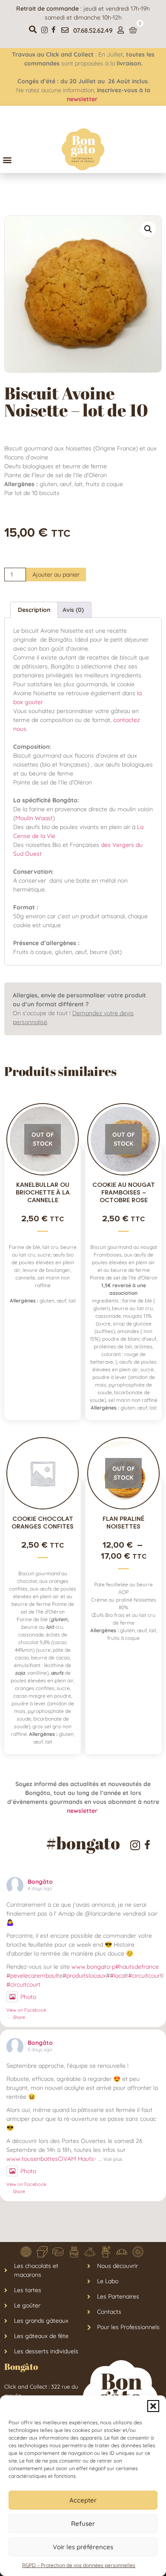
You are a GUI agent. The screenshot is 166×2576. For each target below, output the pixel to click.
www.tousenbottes (32, 2159)
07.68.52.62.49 (93, 30)
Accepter (83, 2500)
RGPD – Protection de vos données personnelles (79, 2565)
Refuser (83, 2524)
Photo (28, 1997)
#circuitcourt (145, 1976)
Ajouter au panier (56, 575)
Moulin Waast (34, 818)
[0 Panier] (133, 30)
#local (118, 1976)
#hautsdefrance (137, 1967)
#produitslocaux (84, 1976)
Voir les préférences (83, 2547)
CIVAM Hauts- (77, 2159)
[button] (153, 2406)
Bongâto (40, 1882)
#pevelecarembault (33, 1976)
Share (19, 2017)
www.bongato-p (93, 1967)
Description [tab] (34, 610)
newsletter (83, 99)
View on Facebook (26, 2010)
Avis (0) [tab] (73, 610)
